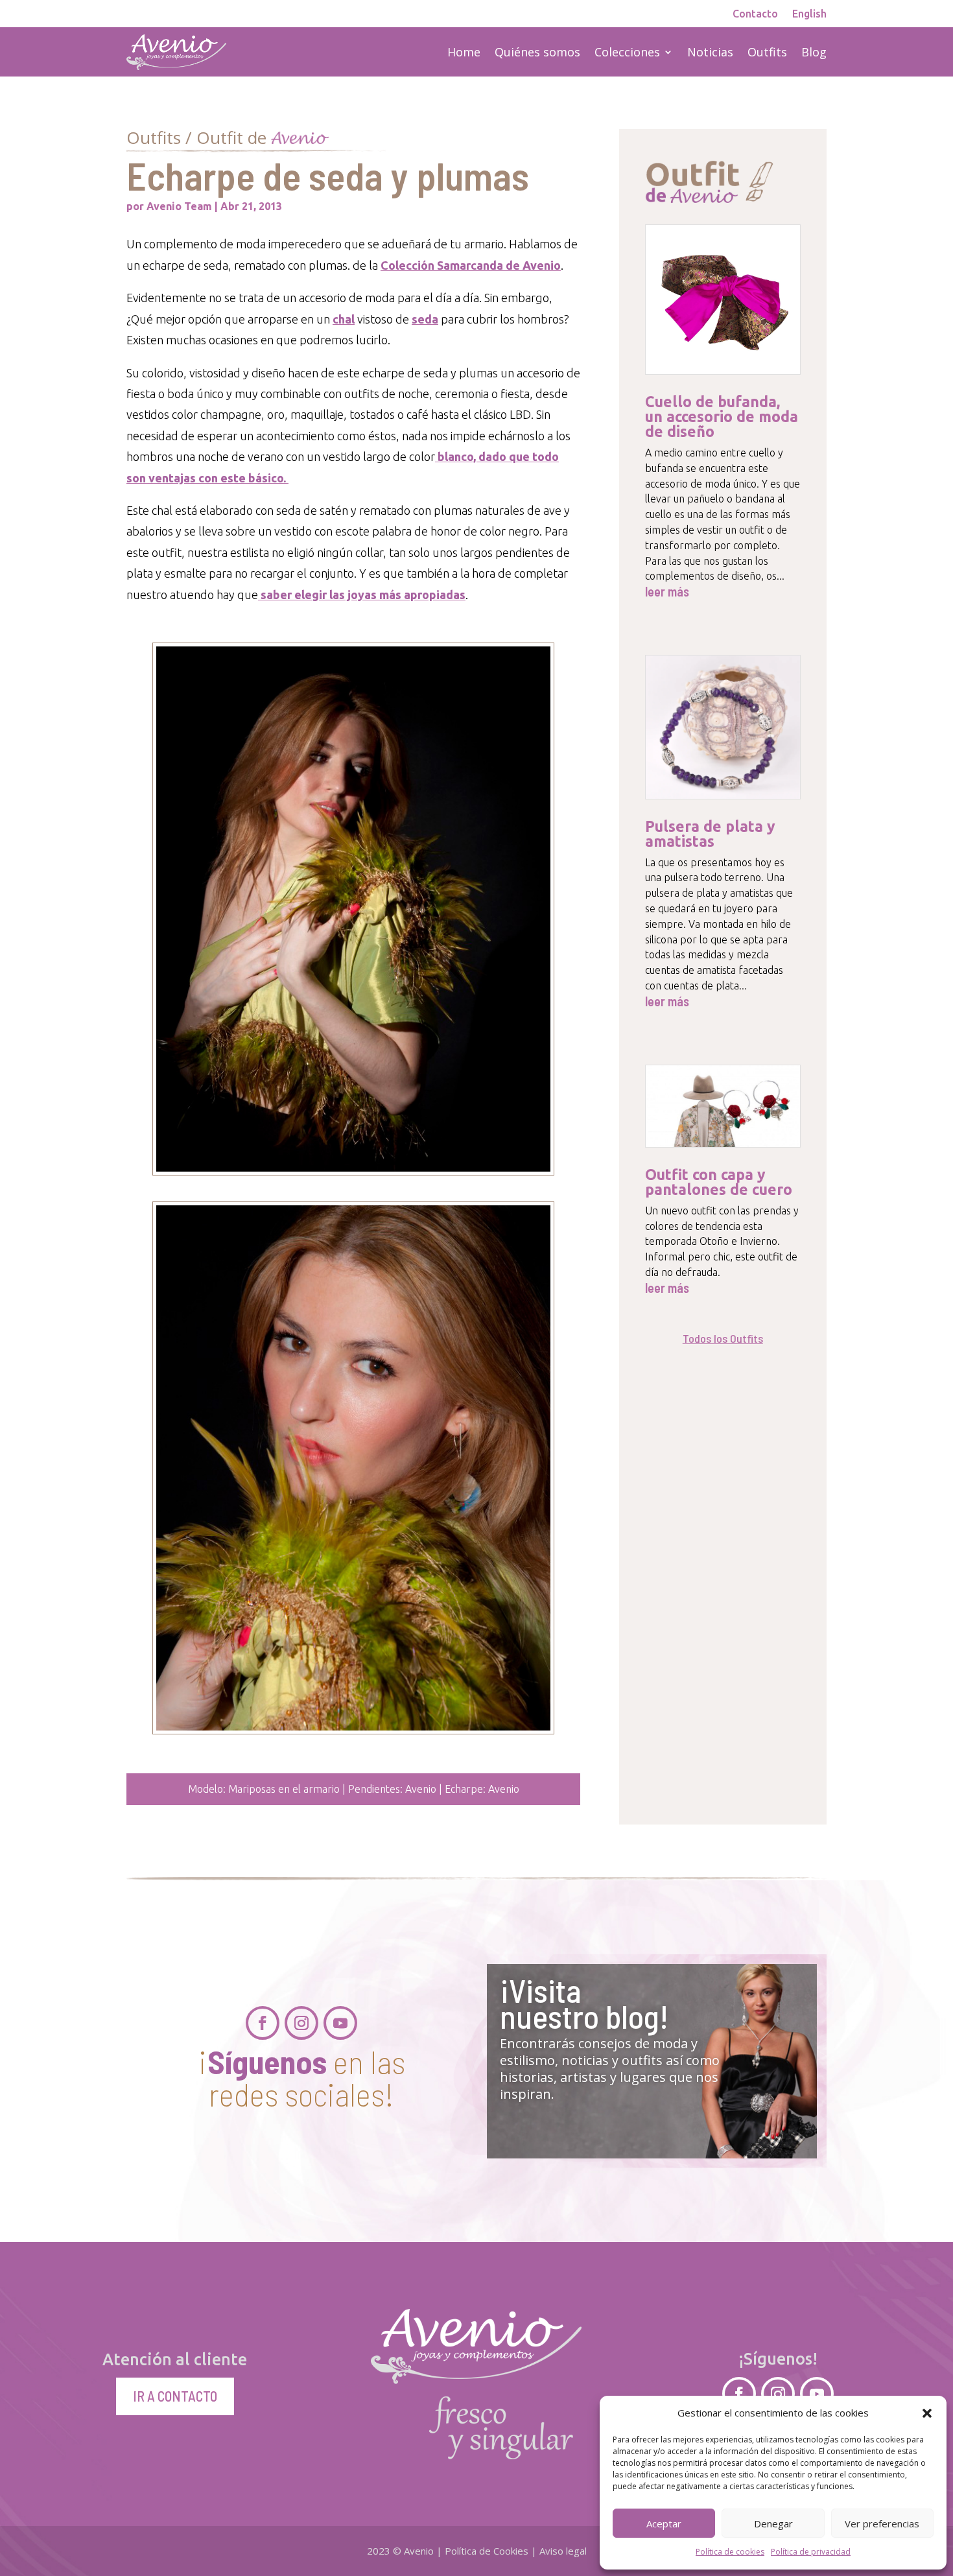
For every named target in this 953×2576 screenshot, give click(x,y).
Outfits (767, 52)
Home (464, 52)
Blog (814, 52)
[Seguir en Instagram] (301, 2023)
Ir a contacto (175, 2396)
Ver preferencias (882, 2523)
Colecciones (627, 52)
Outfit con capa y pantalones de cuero (719, 1182)
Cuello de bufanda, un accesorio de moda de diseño (722, 417)
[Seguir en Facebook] (263, 2023)
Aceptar (664, 2523)
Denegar (773, 2523)
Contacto (755, 14)
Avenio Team (179, 206)
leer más (667, 592)
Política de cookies (730, 2552)
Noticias (710, 52)
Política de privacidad (811, 2552)
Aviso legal (563, 2551)
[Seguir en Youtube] (340, 2023)
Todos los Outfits (723, 1338)
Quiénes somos (537, 52)
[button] (927, 2413)
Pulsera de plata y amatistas (710, 834)
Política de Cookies (487, 2551)
